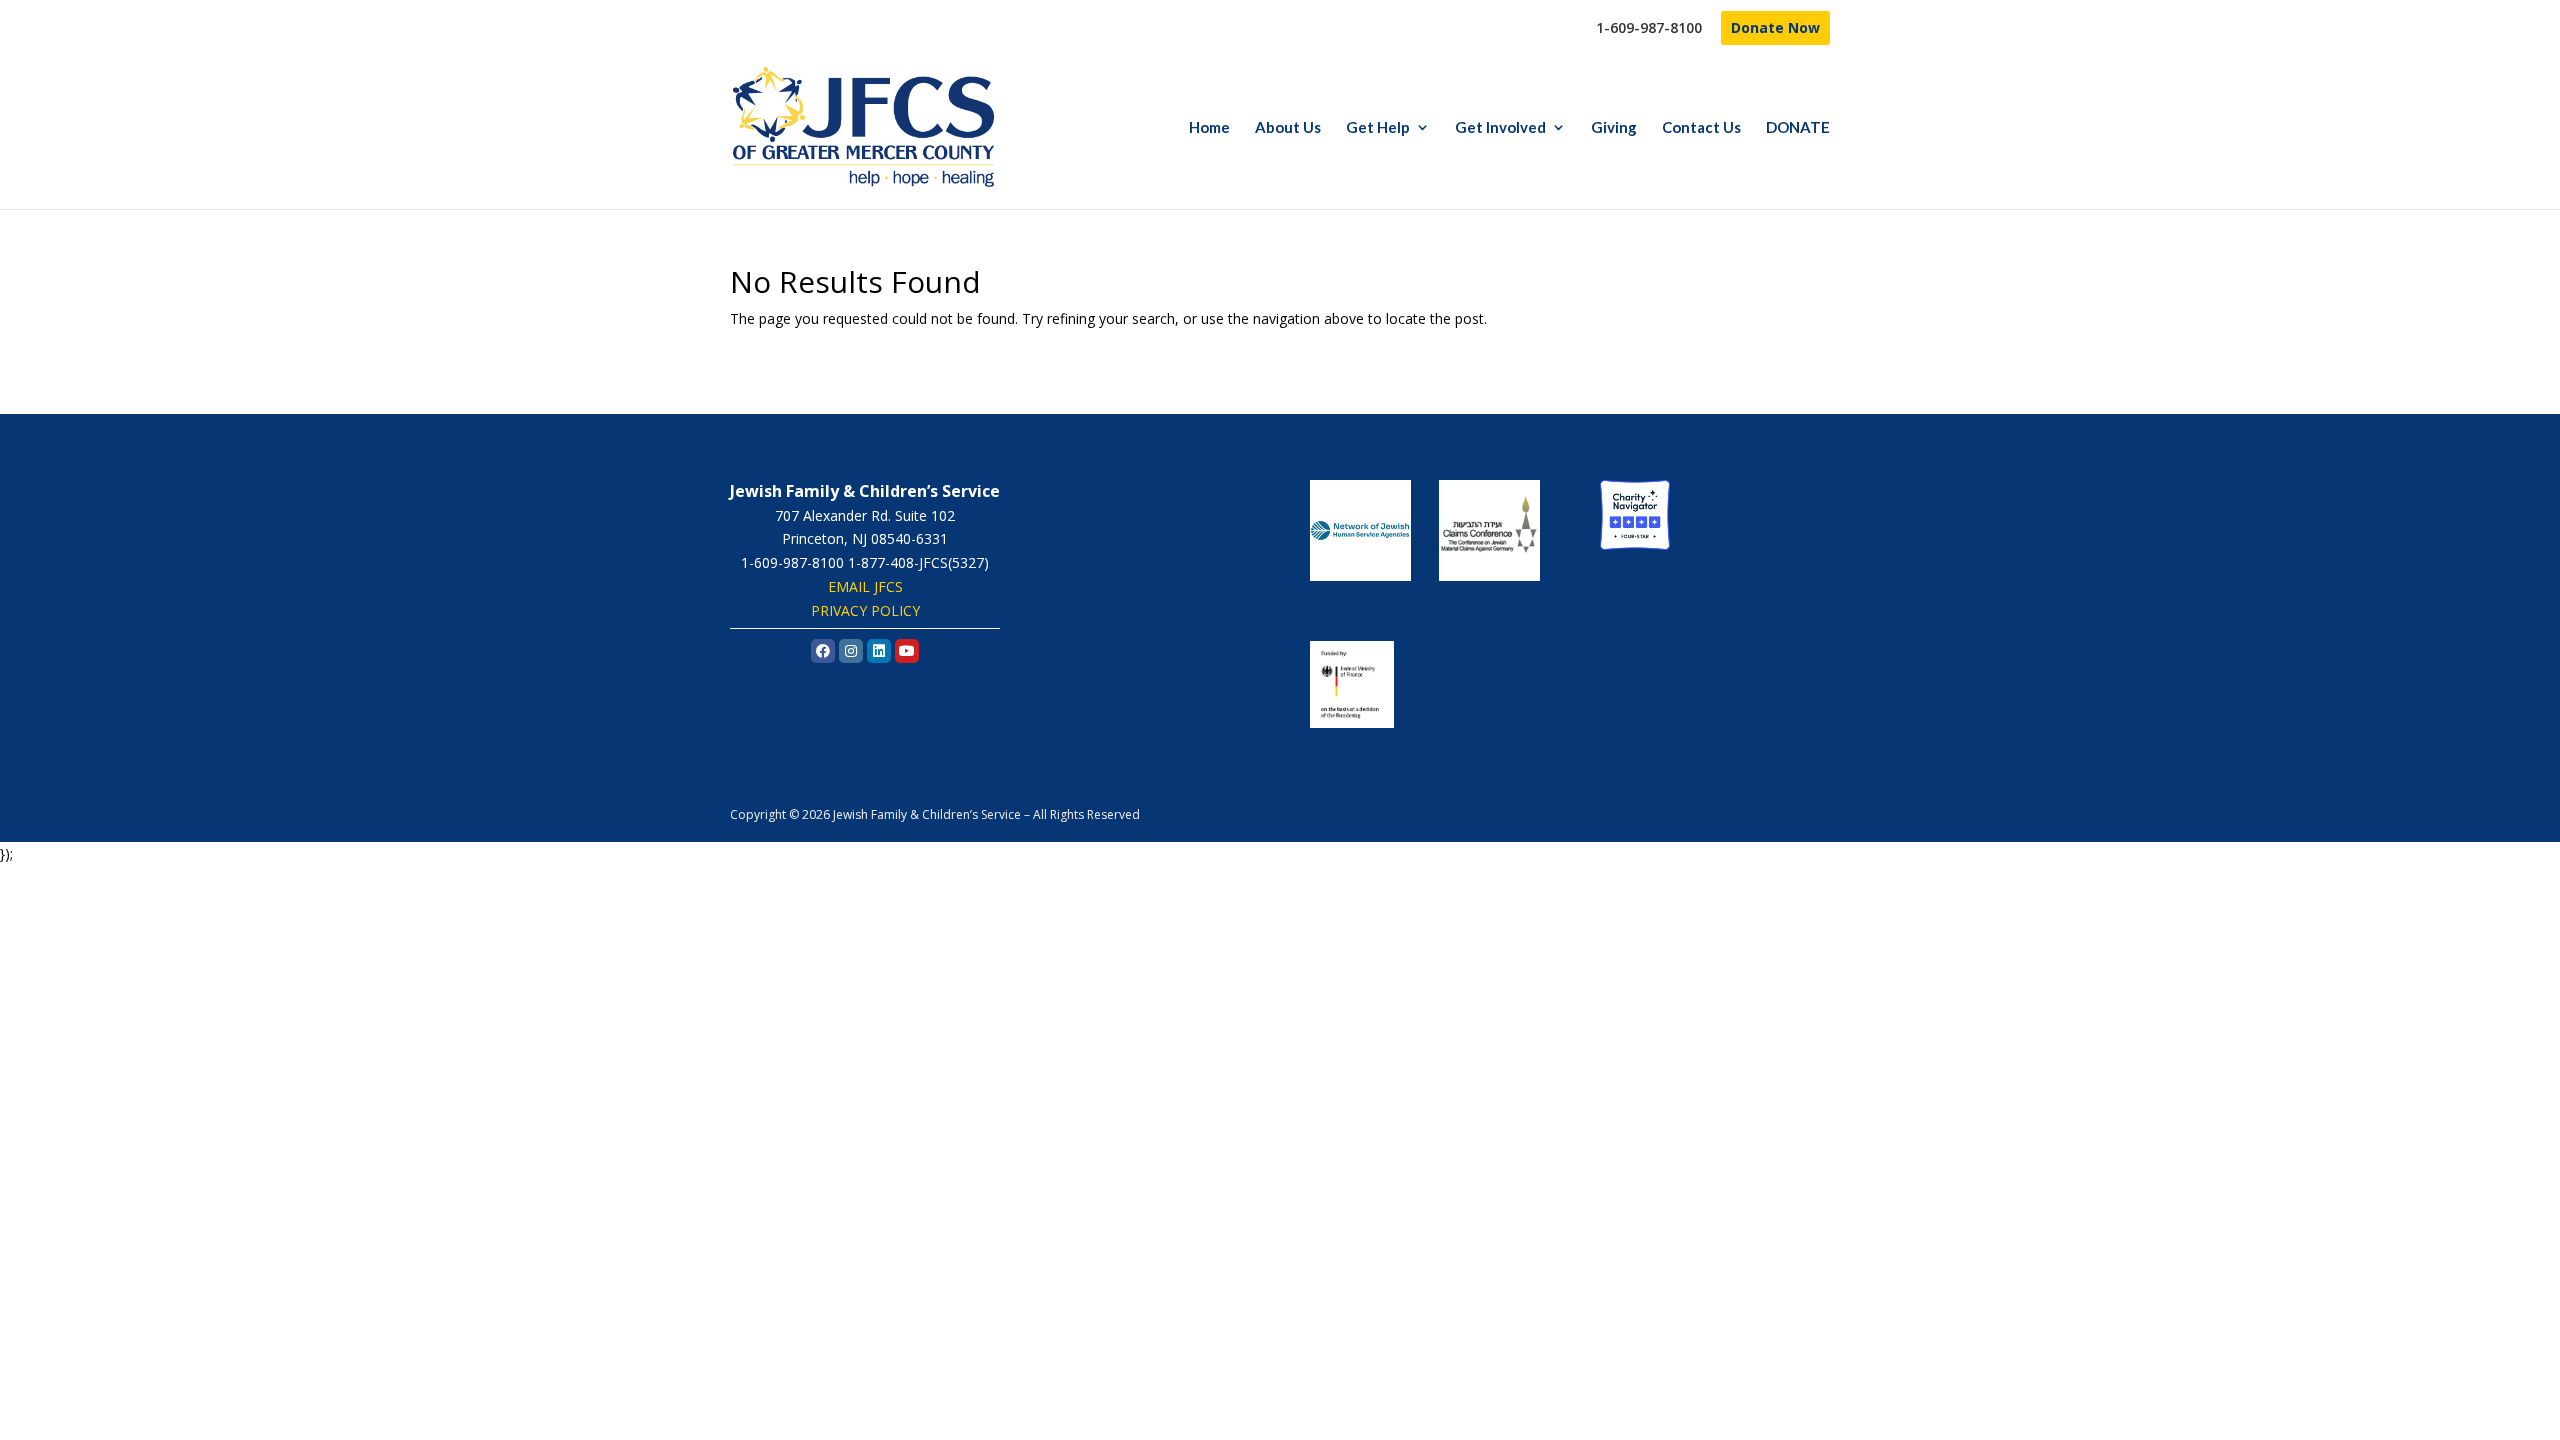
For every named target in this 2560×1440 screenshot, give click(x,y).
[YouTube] (907, 651)
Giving (1614, 128)
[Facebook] (823, 651)
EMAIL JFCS (865, 586)
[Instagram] (851, 651)
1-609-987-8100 (1649, 29)
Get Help (1378, 128)
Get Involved (1500, 128)
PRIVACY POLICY (865, 610)
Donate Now (1775, 27)
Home (1209, 128)
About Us (1288, 128)
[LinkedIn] (879, 651)
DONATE (1798, 128)
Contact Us (1701, 128)
